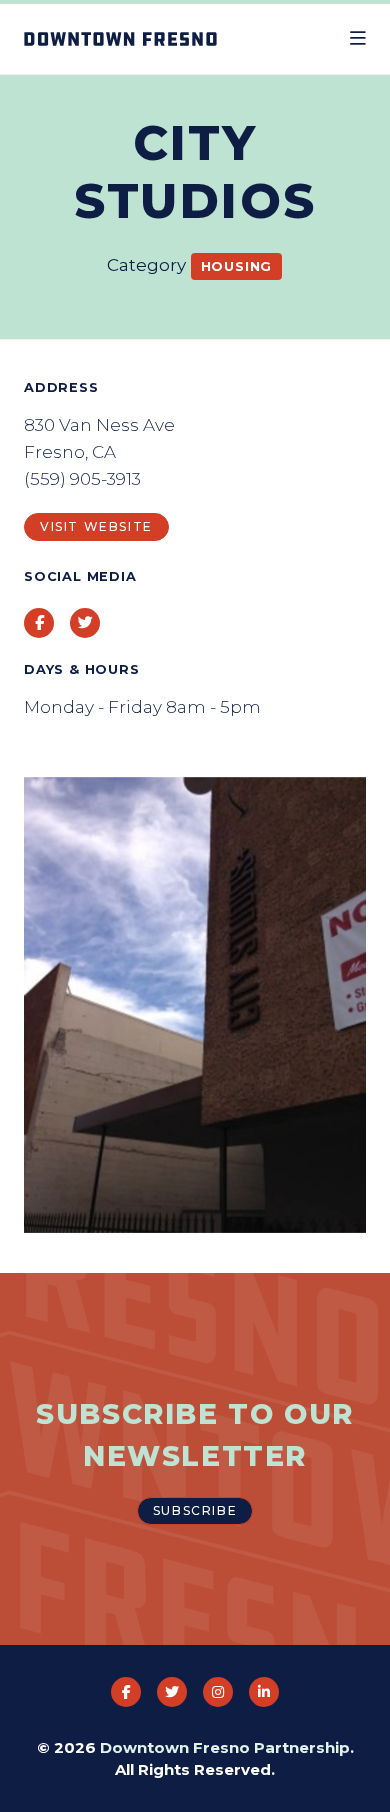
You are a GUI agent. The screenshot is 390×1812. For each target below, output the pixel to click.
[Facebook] (126, 1692)
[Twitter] (172, 1692)
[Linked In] (264, 1692)
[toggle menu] (358, 39)
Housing (237, 266)
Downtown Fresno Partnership (225, 1747)
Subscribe (195, 1510)
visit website (96, 526)
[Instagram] (218, 1692)
